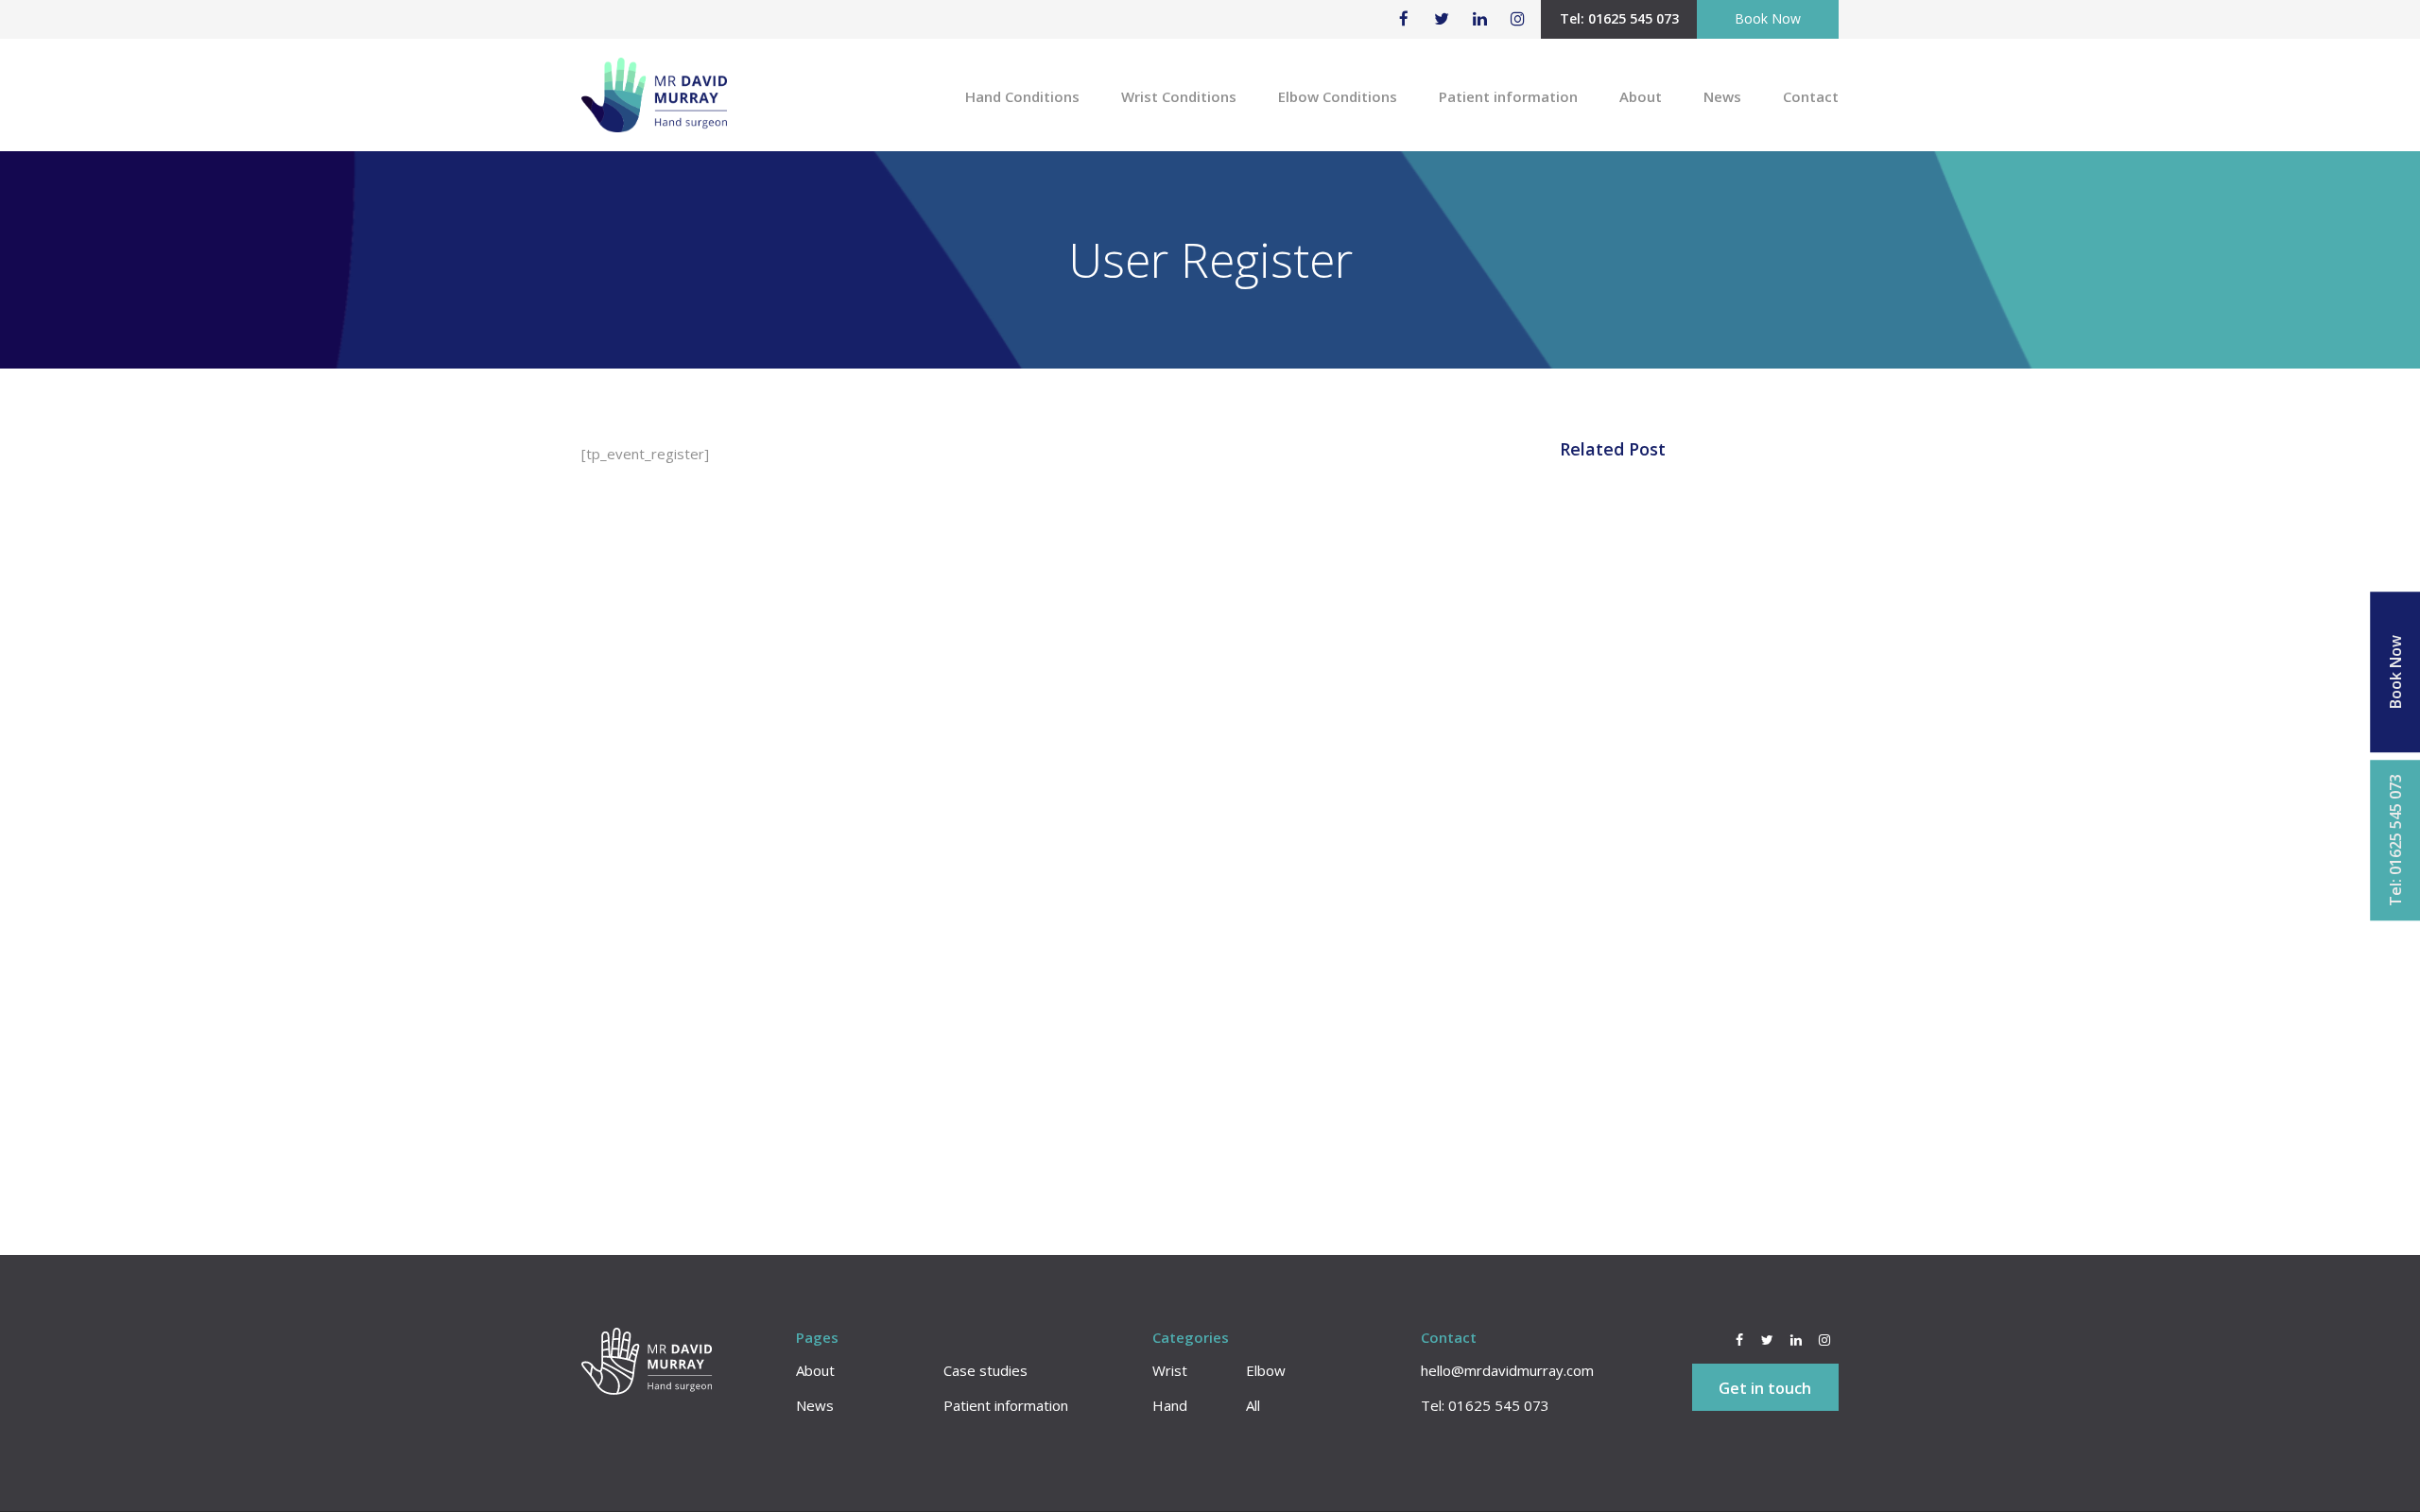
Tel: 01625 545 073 (1619, 18)
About (1641, 96)
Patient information (1508, 96)
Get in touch (1765, 1388)
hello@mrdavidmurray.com (1507, 1370)
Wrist (1170, 1370)
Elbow (1266, 1370)
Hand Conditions (1022, 96)
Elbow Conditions (1338, 96)
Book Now (1768, 18)
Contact (1811, 96)
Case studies (985, 1370)
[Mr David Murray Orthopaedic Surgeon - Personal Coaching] (654, 104)
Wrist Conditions (1179, 96)
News (1722, 96)
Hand (1170, 1405)
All (1253, 1405)
